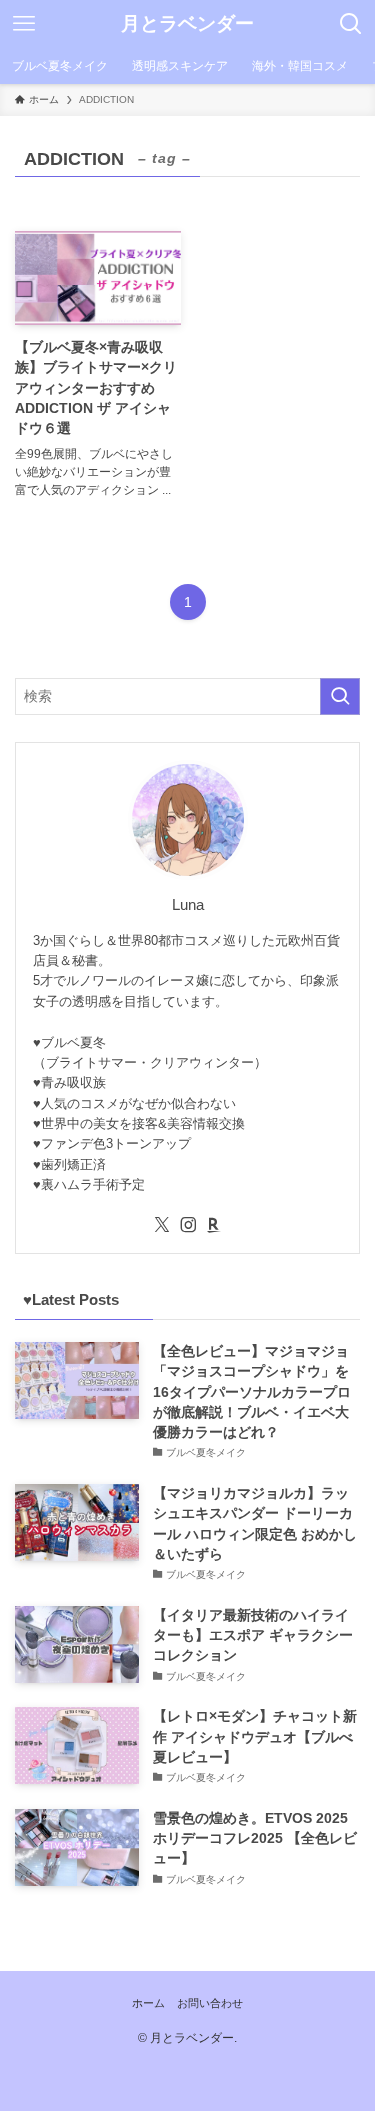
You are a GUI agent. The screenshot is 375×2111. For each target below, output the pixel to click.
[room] (214, 1225)
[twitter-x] (162, 1225)
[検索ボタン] (351, 24)
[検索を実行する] (340, 696)
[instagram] (188, 1225)
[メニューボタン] (24, 24)
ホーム (148, 2003)
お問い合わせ (210, 2003)
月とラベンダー (187, 24)
